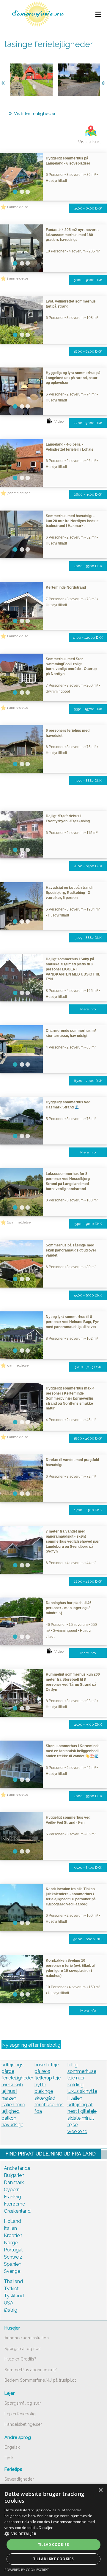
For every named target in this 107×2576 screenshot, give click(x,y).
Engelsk (12, 2447)
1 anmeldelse (18, 207)
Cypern (12, 2190)
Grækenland (17, 2211)
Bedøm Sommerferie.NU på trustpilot (40, 2380)
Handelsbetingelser (23, 2424)
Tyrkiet (11, 2289)
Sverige (12, 2271)
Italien (10, 2228)
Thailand (13, 2281)
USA (9, 2303)
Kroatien (13, 2235)
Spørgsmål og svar (23, 2349)
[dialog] (53, 2530)
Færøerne (14, 2204)
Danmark (14, 2182)
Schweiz (13, 2257)
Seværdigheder (19, 2479)
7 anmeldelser (18, 493)
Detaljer (46, 2528)
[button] (53, 2534)
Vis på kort (89, 142)
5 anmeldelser (18, 1365)
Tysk (9, 2458)
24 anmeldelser (19, 1222)
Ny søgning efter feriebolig (31, 2045)
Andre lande (17, 2168)
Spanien (13, 2264)
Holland (12, 2221)
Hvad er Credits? (20, 2359)
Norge (11, 2243)
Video (59, 421)
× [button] (100, 2490)
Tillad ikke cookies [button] (54, 2559)
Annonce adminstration (27, 2338)
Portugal (13, 2250)
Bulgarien (14, 2175)
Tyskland (14, 2296)
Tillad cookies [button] (54, 2545)
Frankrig (12, 2197)
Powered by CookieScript (27, 2570)
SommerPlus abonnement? (31, 2370)
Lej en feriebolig (20, 2414)
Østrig (11, 2310)
